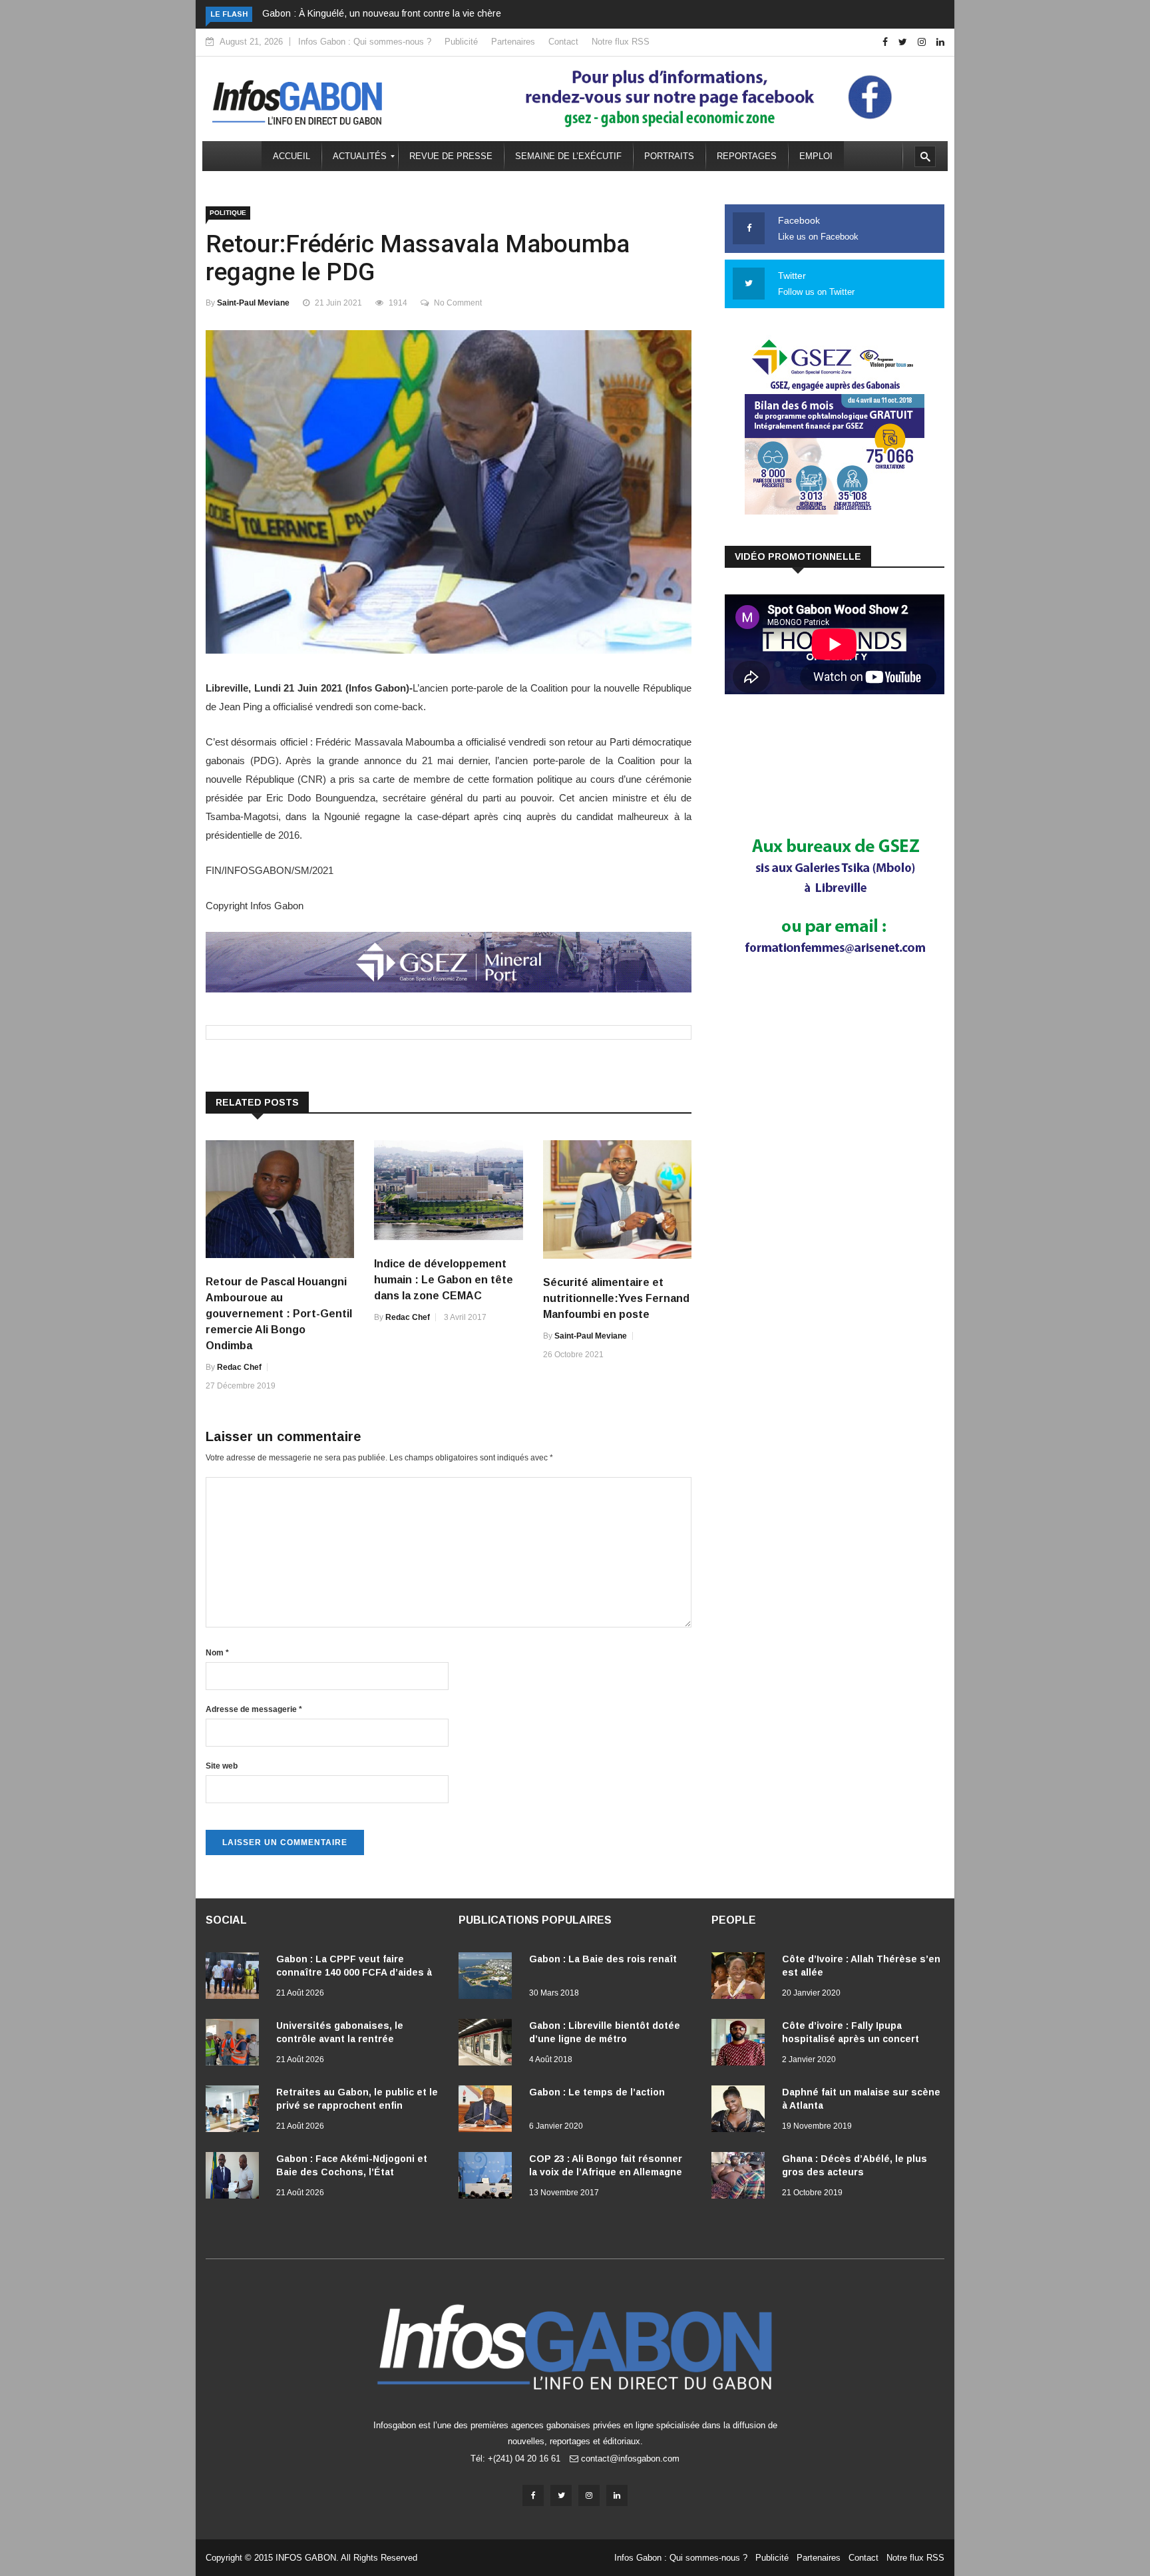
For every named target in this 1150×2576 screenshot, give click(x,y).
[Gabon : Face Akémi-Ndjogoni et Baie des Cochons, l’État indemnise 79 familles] (236, 2178)
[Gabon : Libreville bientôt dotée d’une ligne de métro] (488, 2045)
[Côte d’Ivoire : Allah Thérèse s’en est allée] (741, 1978)
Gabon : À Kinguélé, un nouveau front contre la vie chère (382, 13)
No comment (458, 303)
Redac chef (239, 1367)
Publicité (461, 42)
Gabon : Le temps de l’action (597, 2092)
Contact (563, 42)
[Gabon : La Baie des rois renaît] (488, 1978)
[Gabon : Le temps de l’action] (488, 2111)
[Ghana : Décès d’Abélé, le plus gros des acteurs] (741, 2178)
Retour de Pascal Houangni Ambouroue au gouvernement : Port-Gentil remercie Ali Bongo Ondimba (279, 1314)
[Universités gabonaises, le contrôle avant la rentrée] (236, 2045)
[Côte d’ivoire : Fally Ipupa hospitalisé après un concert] (741, 2045)
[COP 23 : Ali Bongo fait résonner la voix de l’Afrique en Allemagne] (488, 2178)
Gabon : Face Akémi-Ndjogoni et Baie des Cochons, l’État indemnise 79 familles (352, 2172)
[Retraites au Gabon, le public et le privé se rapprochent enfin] (236, 2111)
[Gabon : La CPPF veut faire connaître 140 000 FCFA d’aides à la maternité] (236, 1978)
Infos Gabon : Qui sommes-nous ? (365, 42)
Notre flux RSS (621, 42)
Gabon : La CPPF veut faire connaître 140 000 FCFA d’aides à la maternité (354, 1972)
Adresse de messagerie (254, 1709)
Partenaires (513, 42)
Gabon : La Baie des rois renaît (603, 1959)
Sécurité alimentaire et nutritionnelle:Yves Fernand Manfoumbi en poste (616, 1298)
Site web (222, 1766)
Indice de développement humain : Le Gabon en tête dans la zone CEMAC (444, 1280)
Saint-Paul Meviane (253, 303)
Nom (217, 1653)
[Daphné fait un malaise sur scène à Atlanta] (741, 2111)
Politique (228, 213)
